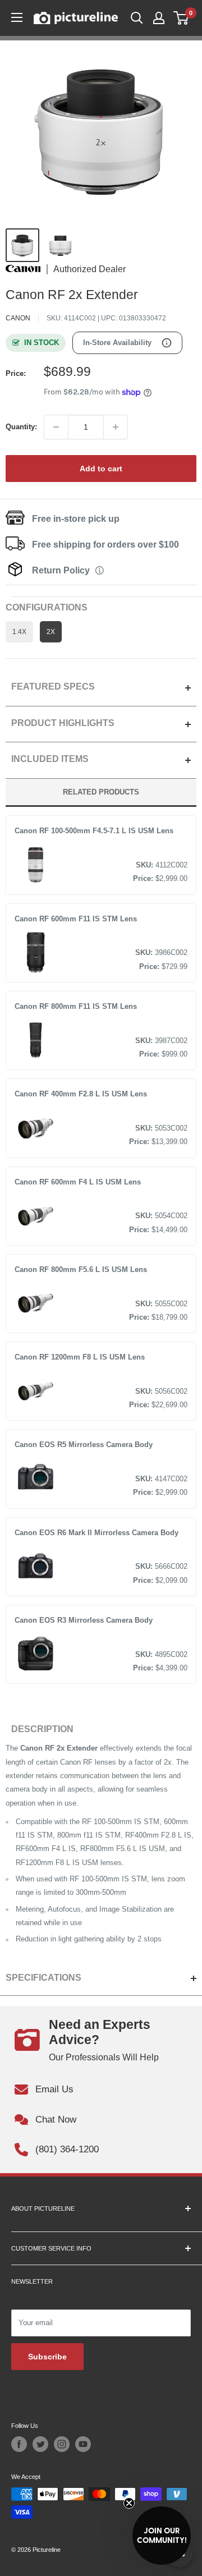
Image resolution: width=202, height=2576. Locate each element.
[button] (162, 2536)
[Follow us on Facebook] (19, 2444)
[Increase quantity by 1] (116, 427)
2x (51, 632)
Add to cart (101, 469)
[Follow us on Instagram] (62, 2444)
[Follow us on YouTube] (83, 2444)
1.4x (19, 632)
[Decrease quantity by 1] (56, 427)
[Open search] (137, 18)
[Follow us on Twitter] (40, 2444)
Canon (18, 318)
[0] (182, 18)
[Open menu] (17, 17)
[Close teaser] (129, 2503)
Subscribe (47, 2357)
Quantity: (21, 427)
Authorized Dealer (89, 269)
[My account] (159, 18)
